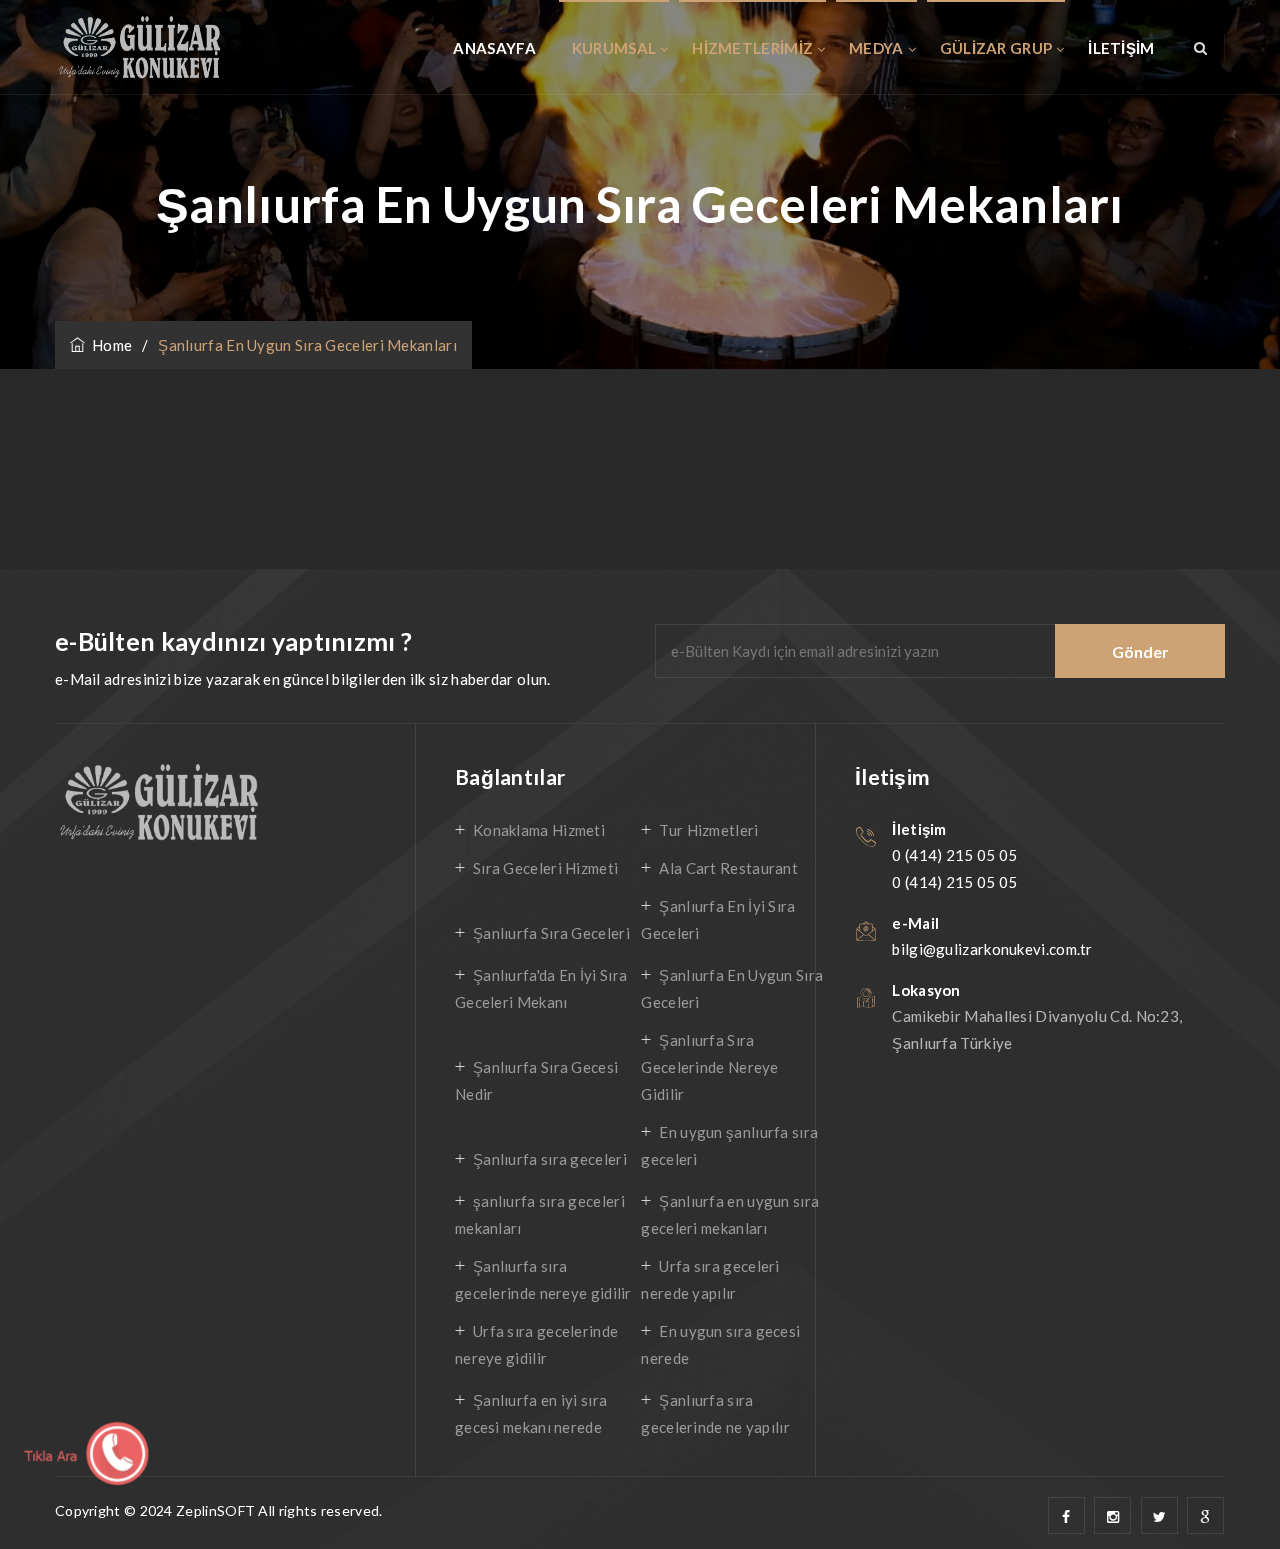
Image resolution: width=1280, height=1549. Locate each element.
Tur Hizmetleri (708, 830)
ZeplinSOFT (215, 1510)
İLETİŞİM (1121, 48)
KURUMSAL (614, 48)
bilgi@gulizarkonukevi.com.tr (992, 949)
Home (108, 345)
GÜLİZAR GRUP (996, 48)
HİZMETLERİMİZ (752, 48)
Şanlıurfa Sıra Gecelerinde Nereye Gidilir (709, 1067)
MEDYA (876, 48)
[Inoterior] (138, 47)
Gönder (1140, 651)
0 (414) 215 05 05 (954, 855)
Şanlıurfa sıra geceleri (550, 1159)
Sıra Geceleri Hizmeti (545, 868)
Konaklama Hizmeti (539, 830)
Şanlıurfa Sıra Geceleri (551, 933)
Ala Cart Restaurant (728, 868)
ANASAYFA (494, 48)
